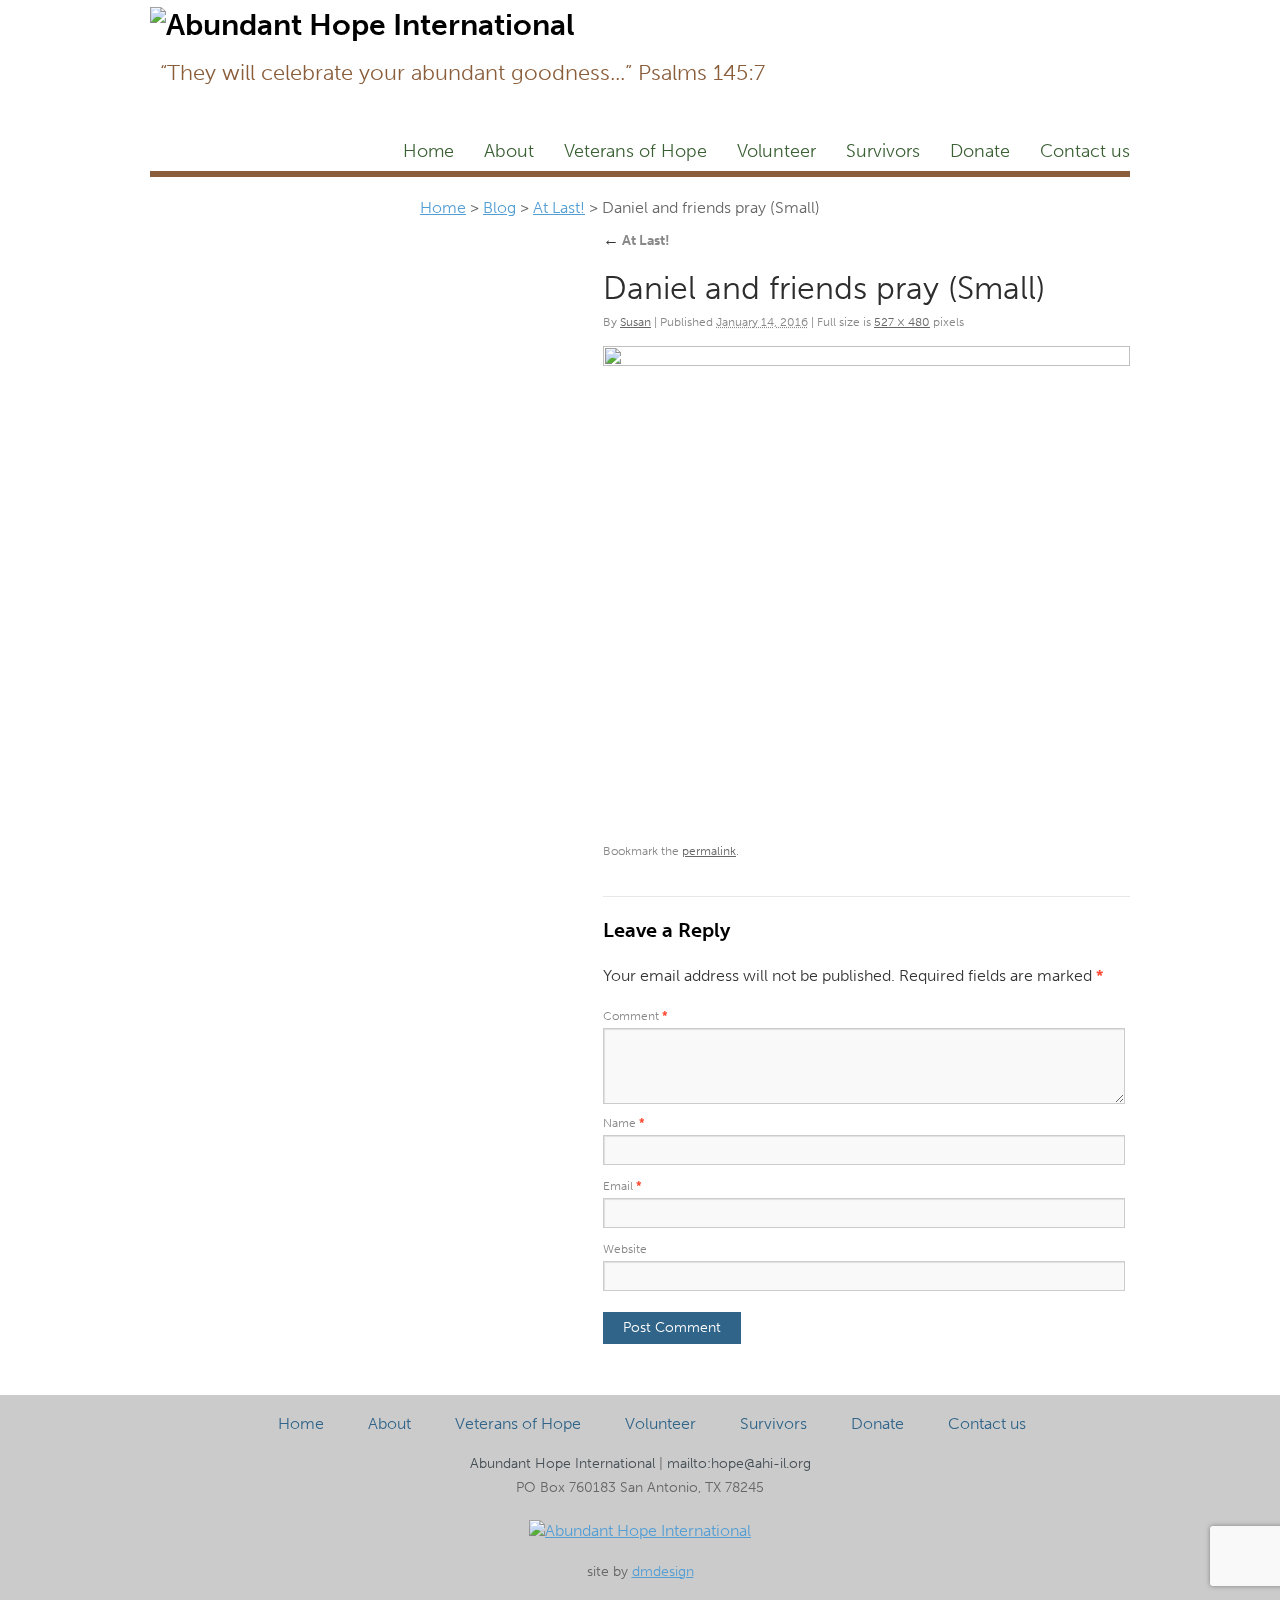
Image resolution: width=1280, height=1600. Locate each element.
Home (428, 151)
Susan (635, 322)
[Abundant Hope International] (640, 1530)
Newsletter (864, 16)
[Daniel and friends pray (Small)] (866, 586)
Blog (1040, 16)
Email (622, 1186)
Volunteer (776, 151)
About (509, 151)
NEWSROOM (962, 16)
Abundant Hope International (562, 1463)
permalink (709, 851)
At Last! (559, 207)
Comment (635, 1016)
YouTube (1103, 16)
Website (625, 1249)
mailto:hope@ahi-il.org (739, 1463)
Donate (980, 151)
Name (624, 1123)
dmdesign (663, 1571)
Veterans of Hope (635, 151)
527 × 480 (902, 322)
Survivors (883, 151)
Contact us (1085, 151)
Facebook (795, 16)
